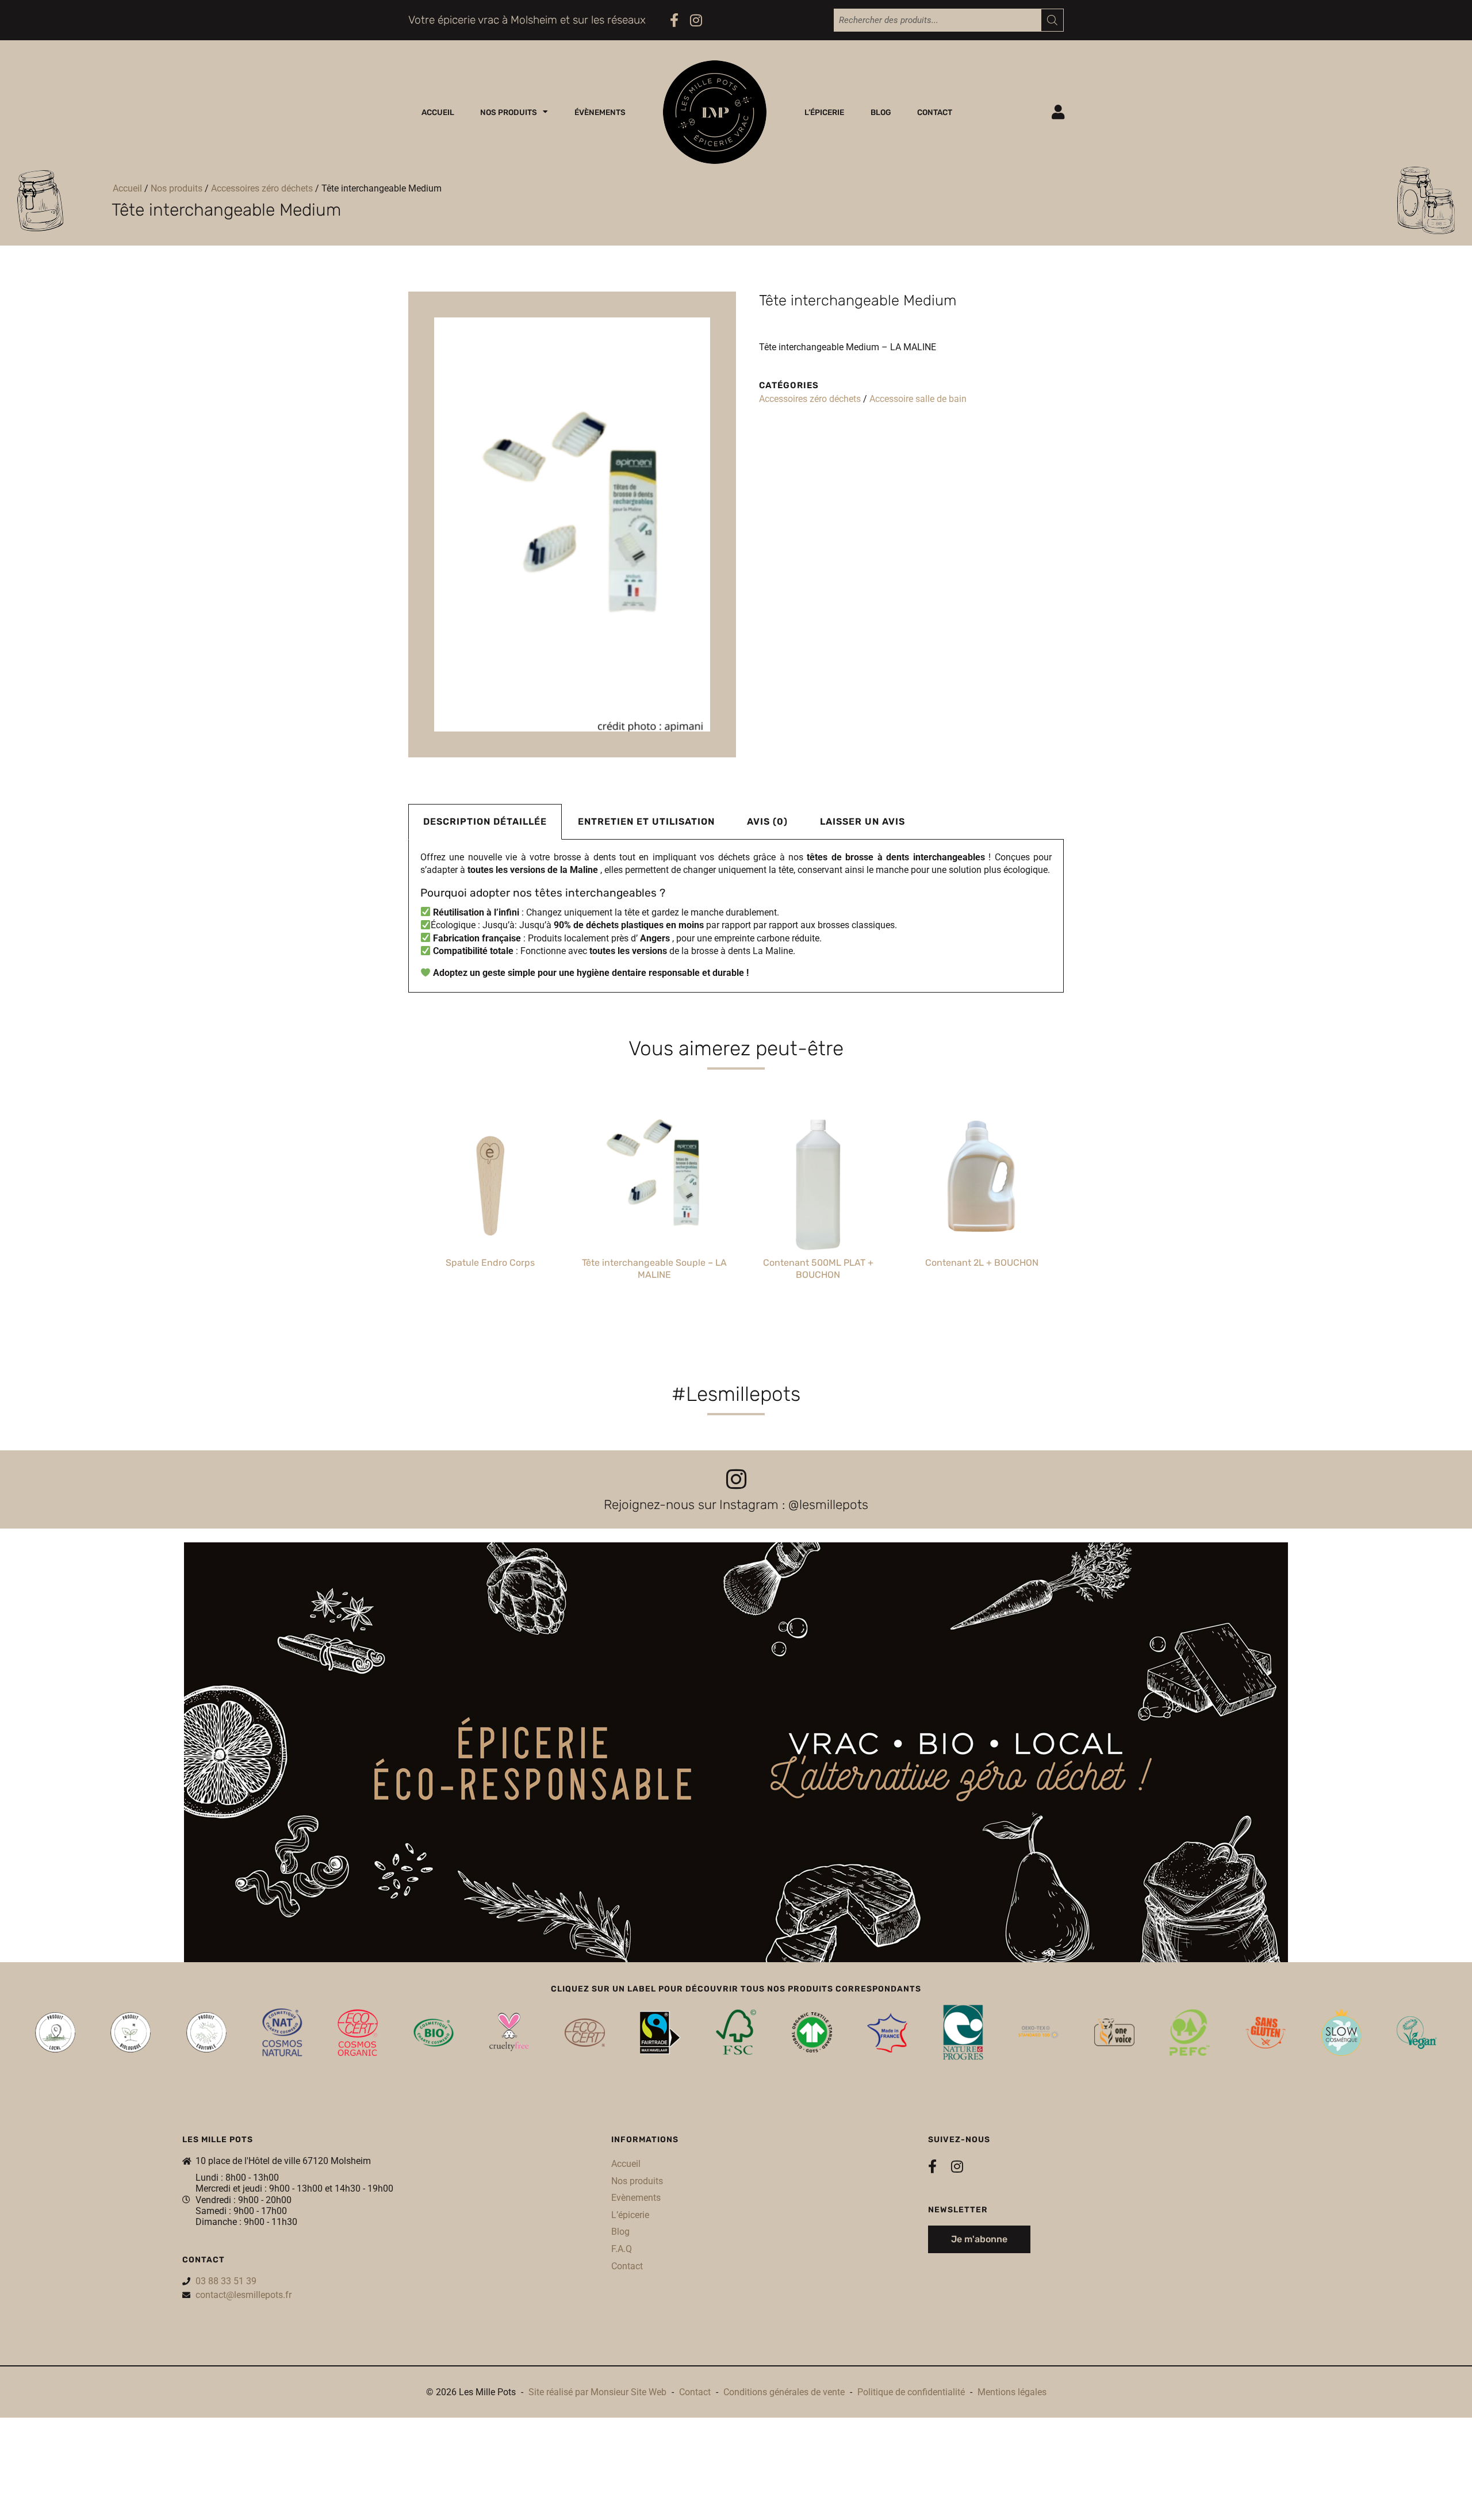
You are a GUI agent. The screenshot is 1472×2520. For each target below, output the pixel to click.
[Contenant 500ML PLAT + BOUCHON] (818, 1179)
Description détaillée (485, 822)
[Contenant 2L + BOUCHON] (982, 1179)
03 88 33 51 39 (226, 2281)
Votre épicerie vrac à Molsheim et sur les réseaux (527, 20)
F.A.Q (622, 2249)
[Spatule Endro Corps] (490, 1179)
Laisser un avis (862, 822)
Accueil (438, 112)
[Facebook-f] (674, 20)
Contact (935, 112)
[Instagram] (696, 20)
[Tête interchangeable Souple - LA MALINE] (654, 1179)
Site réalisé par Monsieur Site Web (597, 2392)
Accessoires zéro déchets (262, 188)
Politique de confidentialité (911, 2392)
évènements (600, 112)
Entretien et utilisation (646, 822)
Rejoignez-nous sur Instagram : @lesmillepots (736, 1505)
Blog (881, 112)
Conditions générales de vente (784, 2392)
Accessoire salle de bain (918, 399)
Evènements (636, 2198)
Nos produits (509, 112)
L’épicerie (824, 112)
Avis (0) (767, 822)
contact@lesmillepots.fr (244, 2295)
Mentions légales (1012, 2392)
